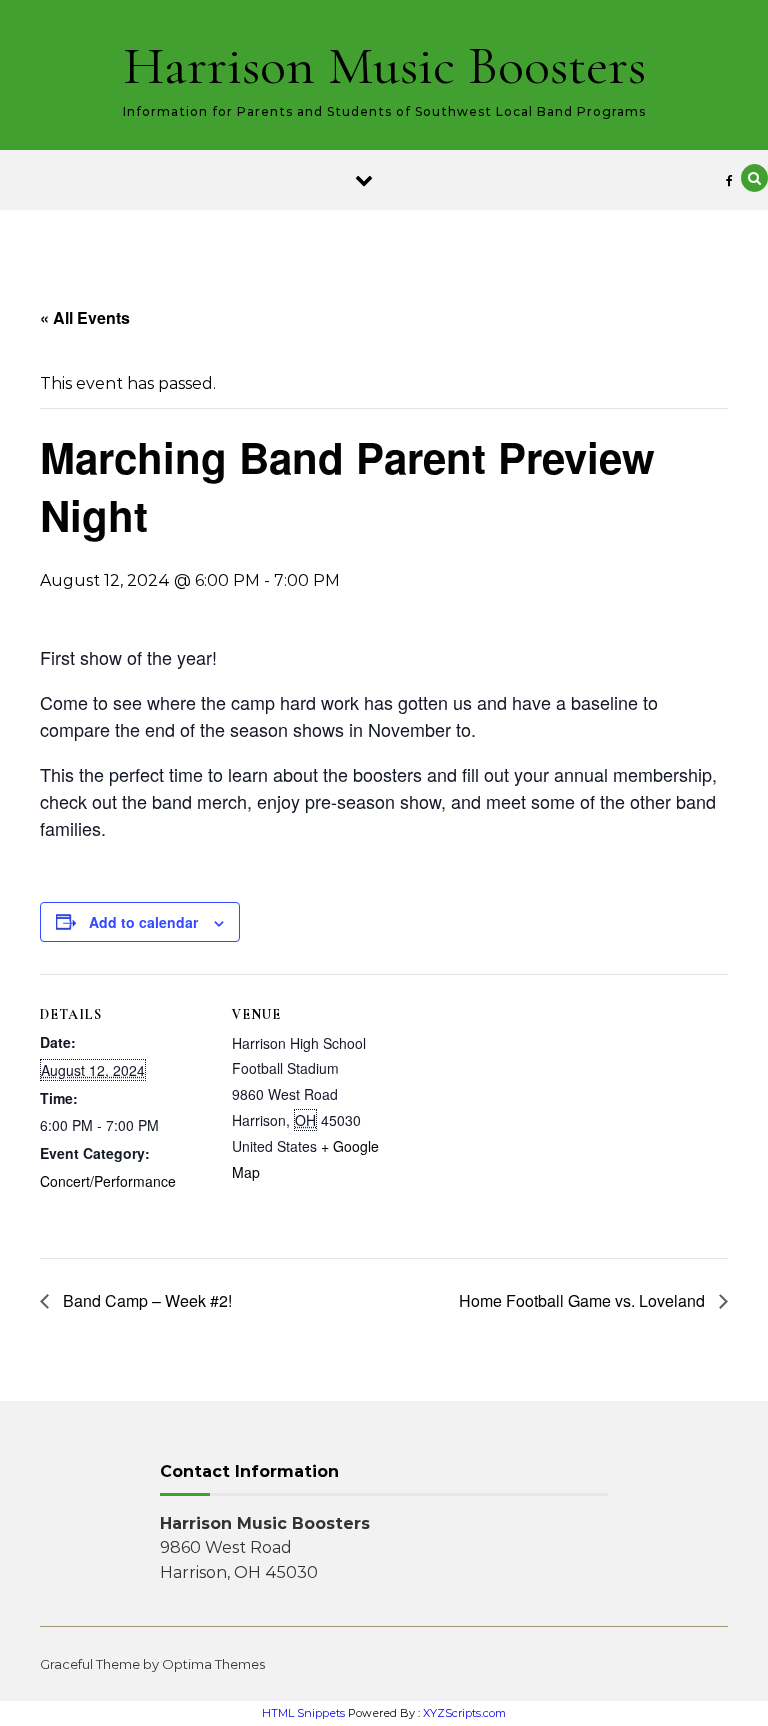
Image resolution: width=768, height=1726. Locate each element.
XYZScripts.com (464, 1713)
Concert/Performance (108, 1181)
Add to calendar (143, 922)
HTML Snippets (303, 1713)
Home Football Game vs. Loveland (584, 1300)
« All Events (85, 317)
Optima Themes (213, 1664)
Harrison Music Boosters (384, 65)
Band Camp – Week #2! (145, 1300)
